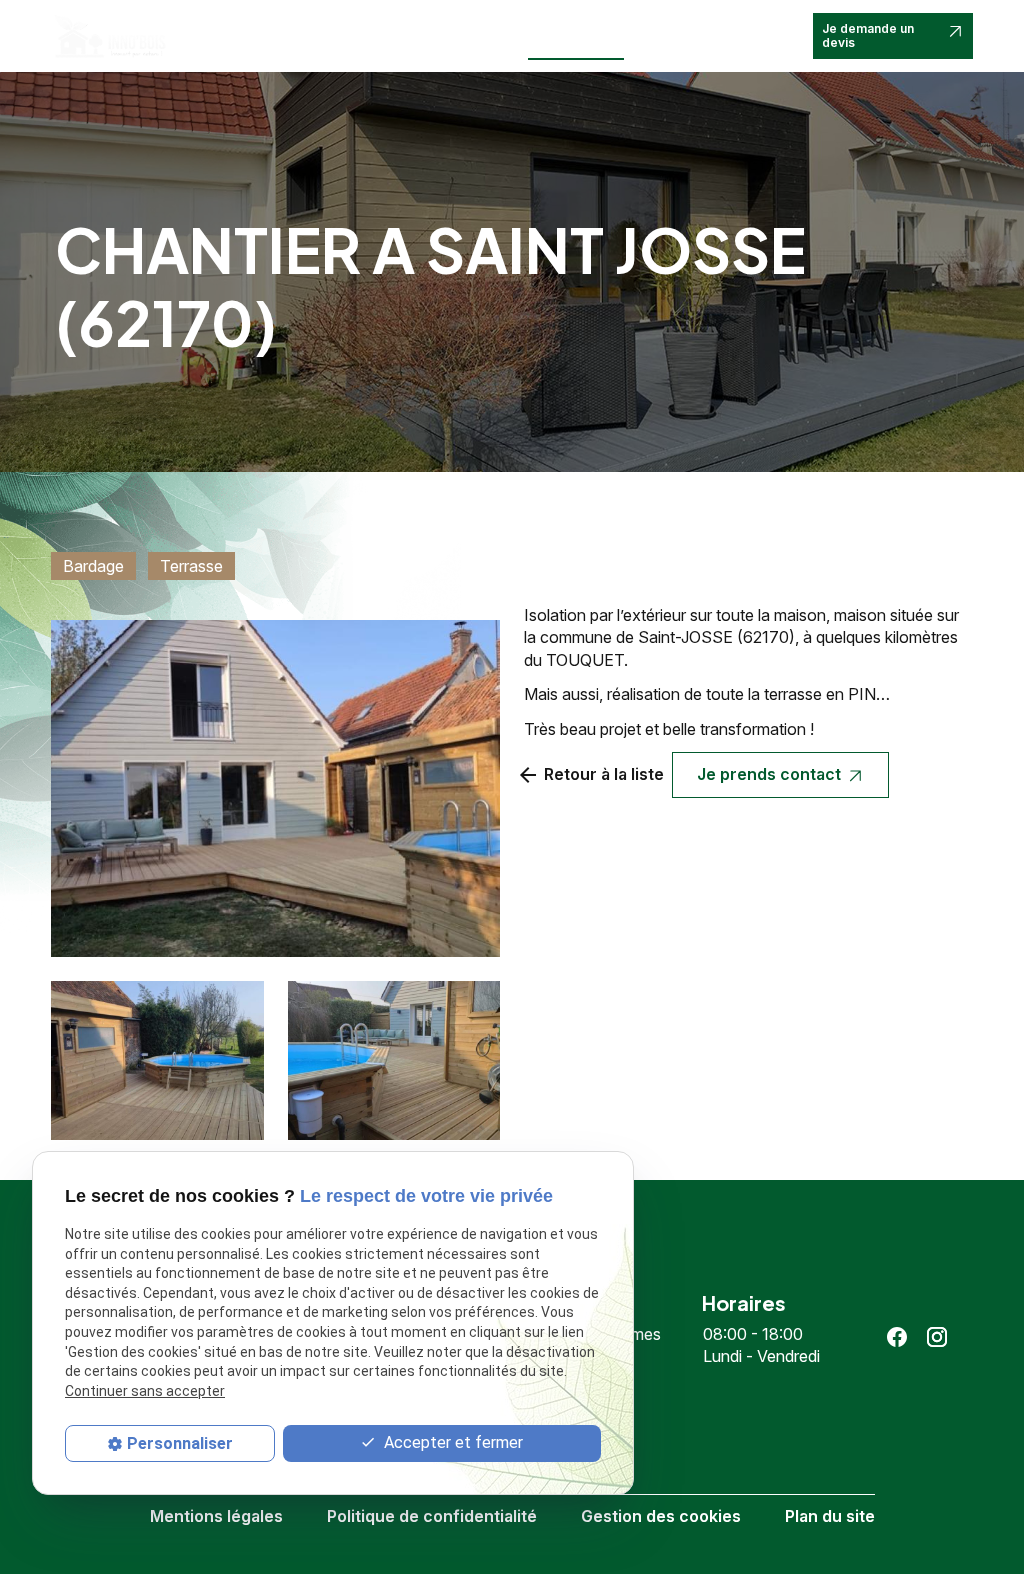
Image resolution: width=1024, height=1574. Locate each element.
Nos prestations (380, 27)
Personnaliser (180, 1443)
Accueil (221, 27)
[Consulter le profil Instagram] (937, 1337)
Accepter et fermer (451, 1442)
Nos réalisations (565, 35)
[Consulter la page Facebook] (897, 1337)
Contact (661, 27)
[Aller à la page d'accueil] (109, 35)
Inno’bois (287, 27)
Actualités (484, 27)
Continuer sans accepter (145, 1391)
